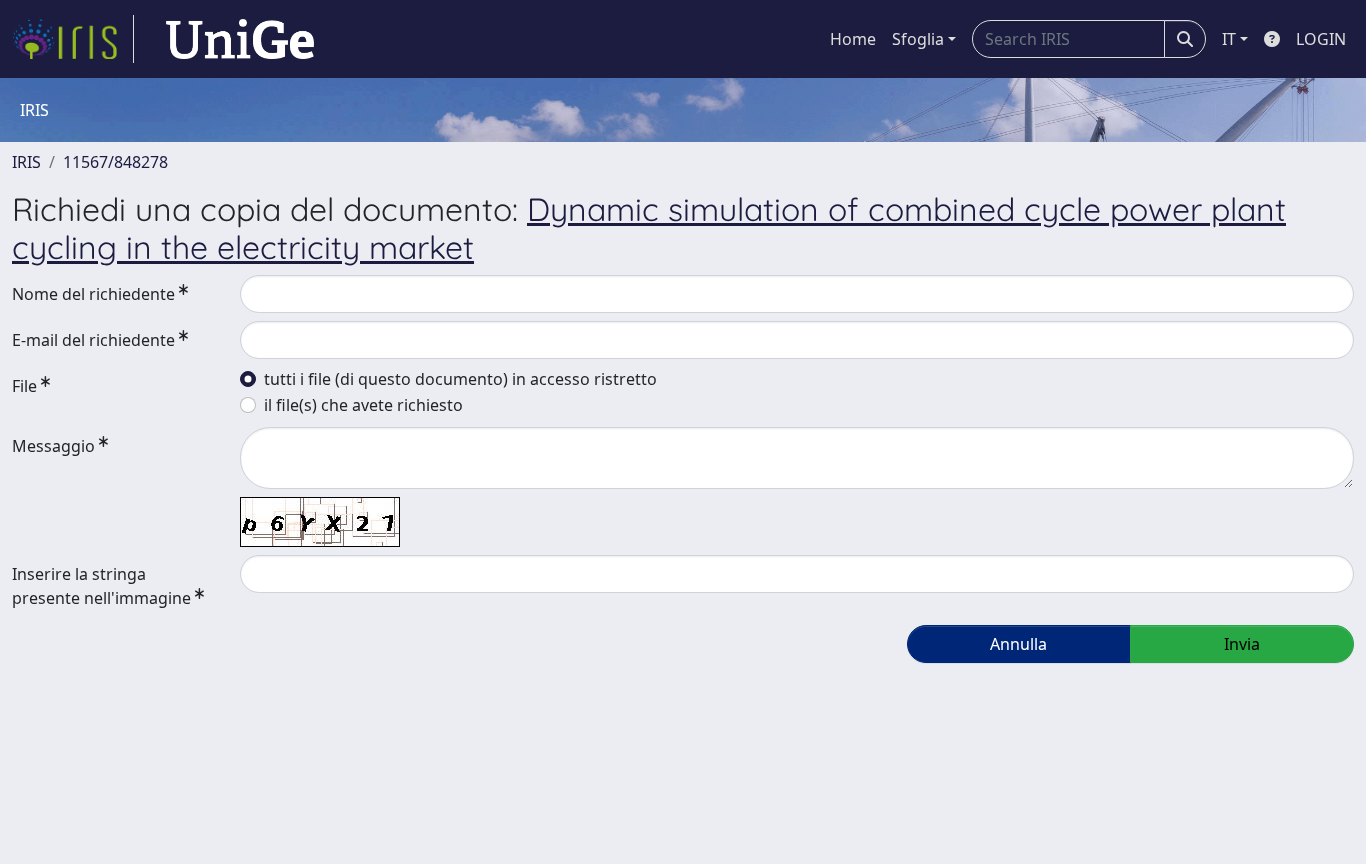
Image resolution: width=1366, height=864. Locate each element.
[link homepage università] (240, 39)
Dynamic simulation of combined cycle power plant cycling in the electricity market (649, 228)
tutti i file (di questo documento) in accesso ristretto (460, 379)
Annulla (1018, 644)
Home (853, 39)
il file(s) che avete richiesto (363, 405)
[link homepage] (73, 39)
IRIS (26, 162)
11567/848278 (115, 162)
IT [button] (1229, 39)
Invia (1242, 644)
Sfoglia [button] (918, 39)
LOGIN (1321, 39)
